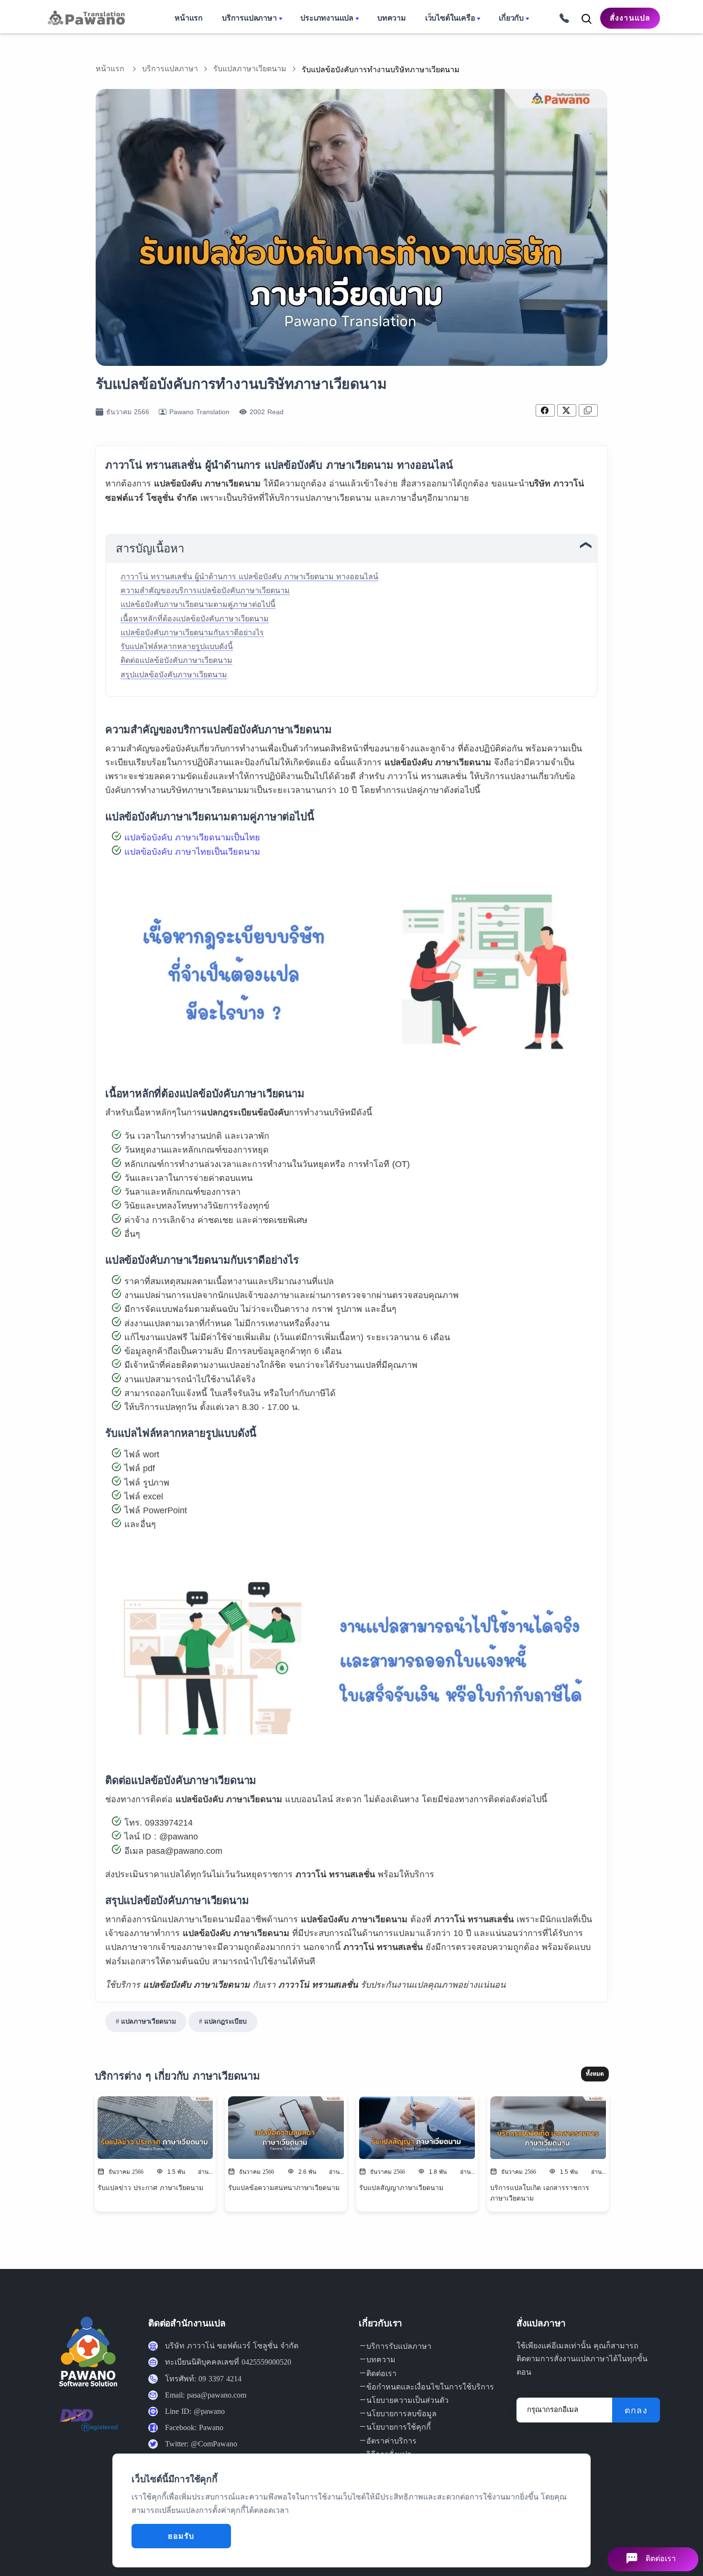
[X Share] (567, 410)
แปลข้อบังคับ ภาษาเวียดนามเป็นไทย (192, 837)
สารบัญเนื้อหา (150, 549)
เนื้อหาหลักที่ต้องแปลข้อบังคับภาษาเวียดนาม (195, 619)
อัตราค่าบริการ (391, 2441)
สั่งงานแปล (630, 18)
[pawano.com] (85, 18)
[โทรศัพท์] (561, 17)
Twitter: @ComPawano (201, 2444)
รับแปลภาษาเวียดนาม (250, 69)
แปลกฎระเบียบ (225, 2021)
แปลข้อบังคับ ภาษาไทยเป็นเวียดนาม (192, 852)
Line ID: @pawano (195, 2411)
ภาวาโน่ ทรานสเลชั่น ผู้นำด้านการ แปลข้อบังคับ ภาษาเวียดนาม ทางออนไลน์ (249, 577)
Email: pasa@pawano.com (206, 2395)
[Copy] (588, 410)
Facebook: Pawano (194, 2427)
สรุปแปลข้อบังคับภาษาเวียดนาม (174, 675)
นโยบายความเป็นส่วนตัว (407, 2400)
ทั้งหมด (595, 2074)
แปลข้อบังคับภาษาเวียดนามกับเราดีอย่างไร (192, 633)
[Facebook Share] (545, 410)
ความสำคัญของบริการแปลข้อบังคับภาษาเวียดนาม (205, 590)
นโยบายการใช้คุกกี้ (399, 2427)
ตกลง (636, 2411)
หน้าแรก (110, 69)
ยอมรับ (181, 2536)
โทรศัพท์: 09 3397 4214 (203, 2379)
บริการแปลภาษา (170, 69)
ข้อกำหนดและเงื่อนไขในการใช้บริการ (430, 2387)
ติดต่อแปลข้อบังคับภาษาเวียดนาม (176, 660)
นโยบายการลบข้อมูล (401, 2414)
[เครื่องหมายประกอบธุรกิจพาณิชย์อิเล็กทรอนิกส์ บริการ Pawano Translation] (89, 2427)
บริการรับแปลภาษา (399, 2346)
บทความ (381, 2360)
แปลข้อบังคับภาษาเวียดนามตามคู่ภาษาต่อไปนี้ (198, 604)
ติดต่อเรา (381, 2373)
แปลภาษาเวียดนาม (148, 2021)
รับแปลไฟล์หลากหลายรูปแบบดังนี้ (177, 646)
